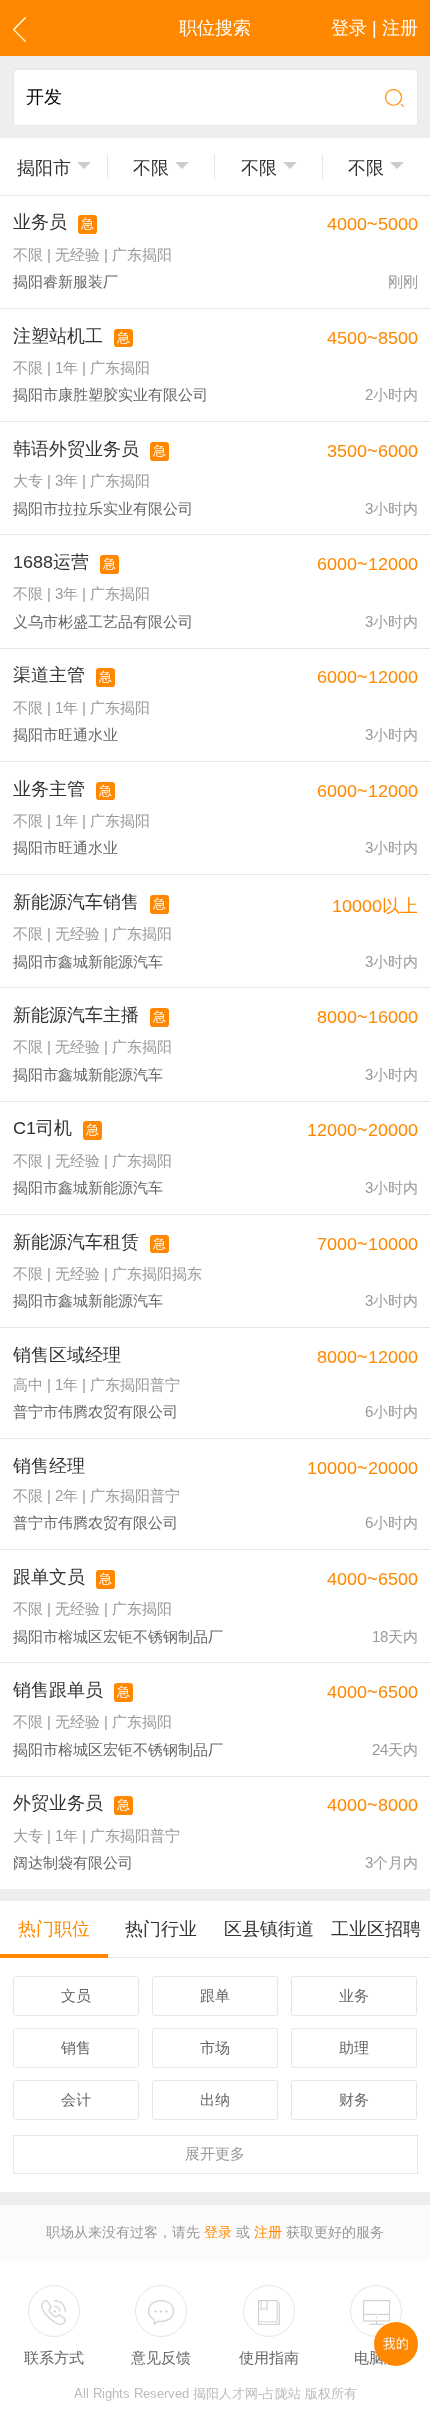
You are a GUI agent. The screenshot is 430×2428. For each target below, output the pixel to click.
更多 (215, 2153)
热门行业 (161, 1929)
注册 (268, 2232)
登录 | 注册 (374, 28)
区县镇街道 (269, 1929)
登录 (218, 2232)
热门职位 (54, 1929)
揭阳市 (44, 168)
